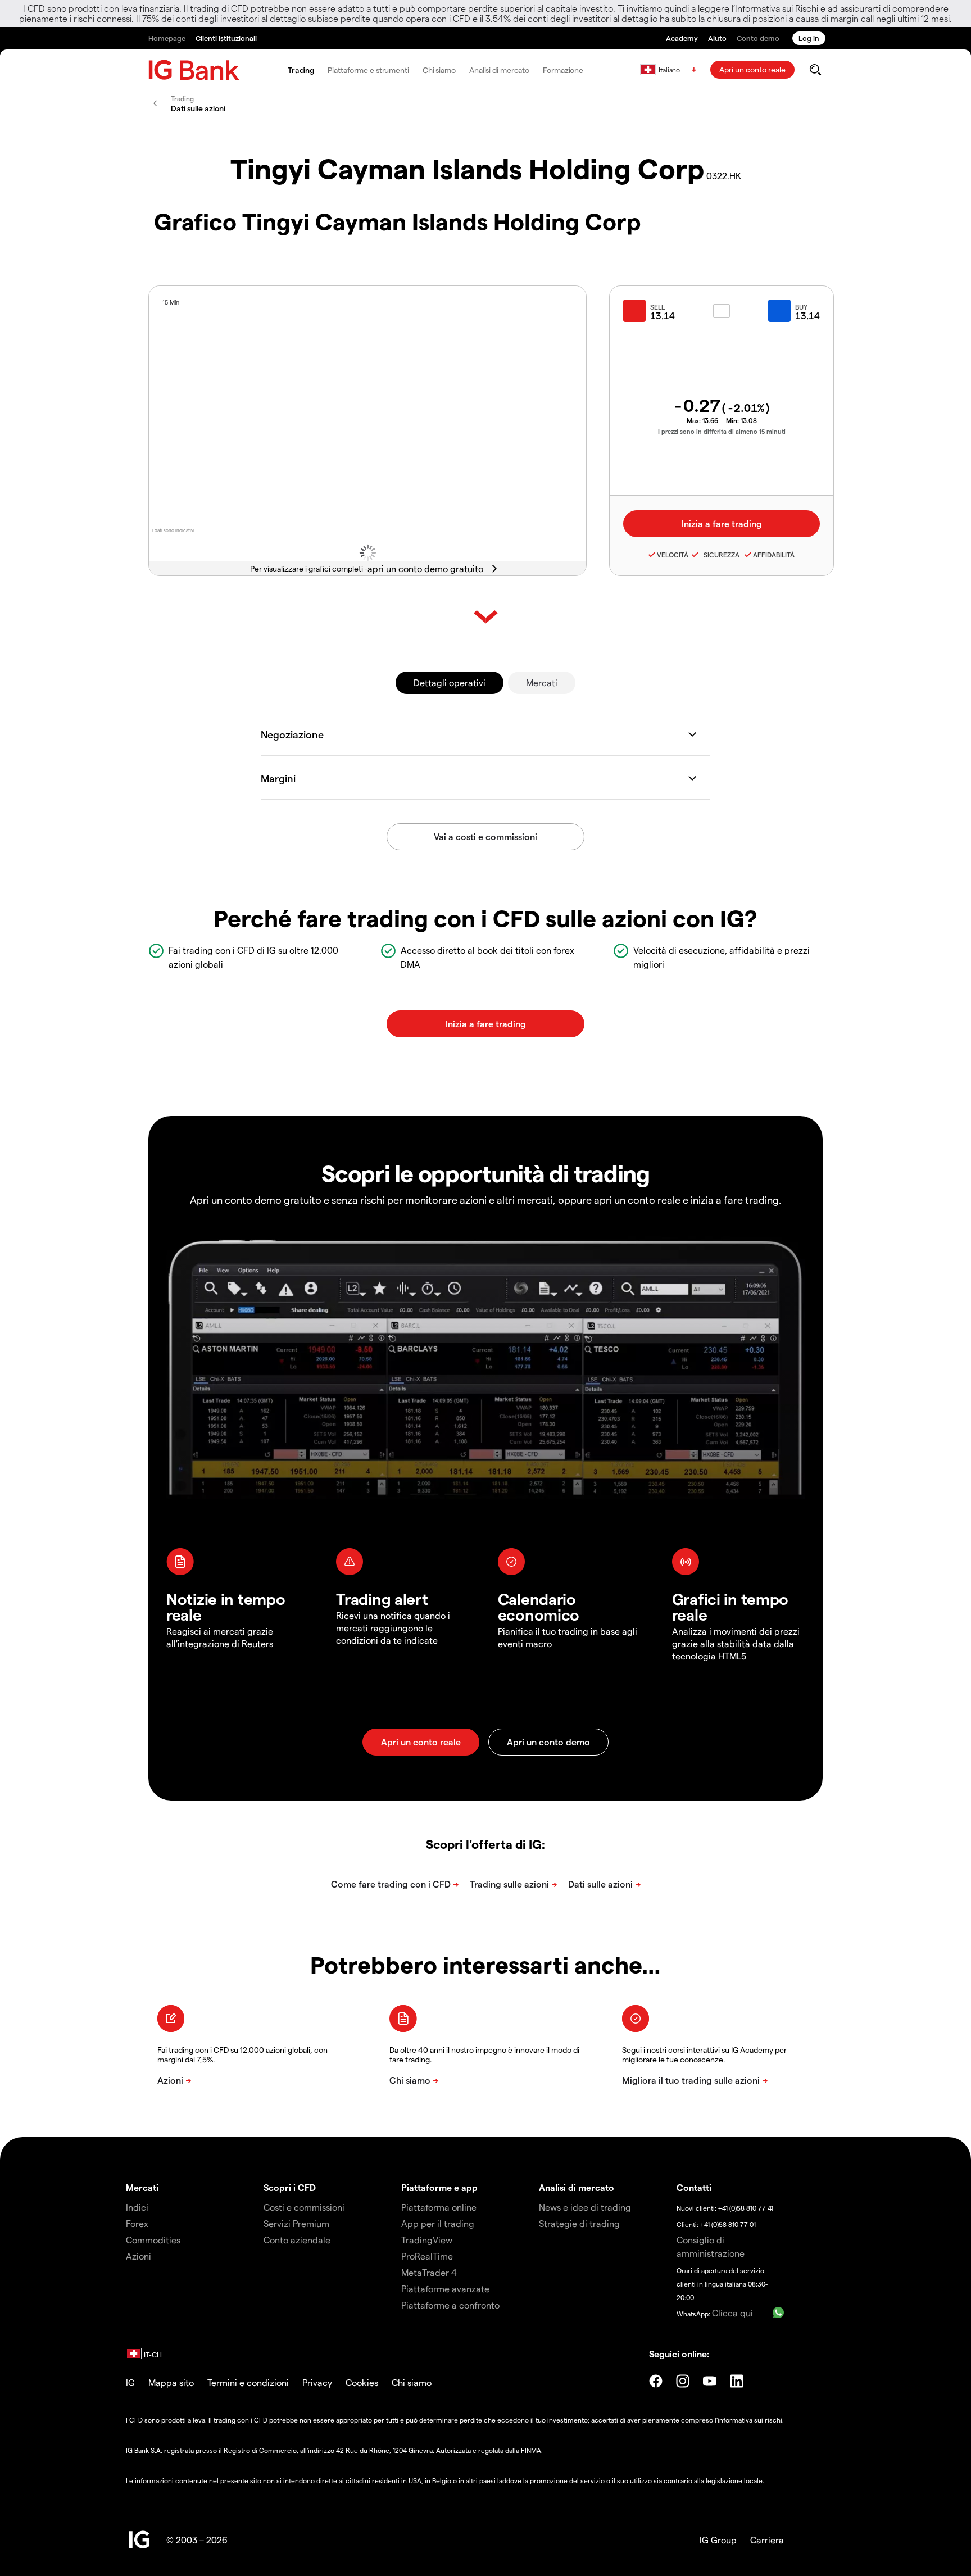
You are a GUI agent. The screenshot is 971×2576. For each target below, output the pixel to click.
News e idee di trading (585, 2207)
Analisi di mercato (499, 70)
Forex (137, 2223)
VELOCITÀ (673, 555)
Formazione (563, 70)
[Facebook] (656, 2381)
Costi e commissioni (304, 2207)
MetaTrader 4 (429, 2272)
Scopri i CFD (290, 2187)
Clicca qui (732, 2313)
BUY (801, 307)
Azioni (139, 2256)
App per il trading (438, 2223)
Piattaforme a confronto (450, 2305)
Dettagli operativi (450, 682)
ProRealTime (427, 2256)
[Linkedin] (737, 2381)
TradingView (427, 2240)
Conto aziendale (297, 2240)
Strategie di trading (579, 2223)
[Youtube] (710, 2381)
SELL (657, 307)
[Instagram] (683, 2381)
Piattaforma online (439, 2207)
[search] (815, 70)
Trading (301, 70)
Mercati (542, 682)
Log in (809, 38)
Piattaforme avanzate (445, 2289)
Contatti (694, 2187)
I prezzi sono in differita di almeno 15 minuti (722, 431)
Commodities (153, 2240)
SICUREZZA (720, 555)
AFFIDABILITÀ (774, 555)
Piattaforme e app (439, 2187)
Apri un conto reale (752, 69)
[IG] (194, 70)
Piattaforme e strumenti (368, 70)
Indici (137, 2207)
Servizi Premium (296, 2223)
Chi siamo (439, 70)
